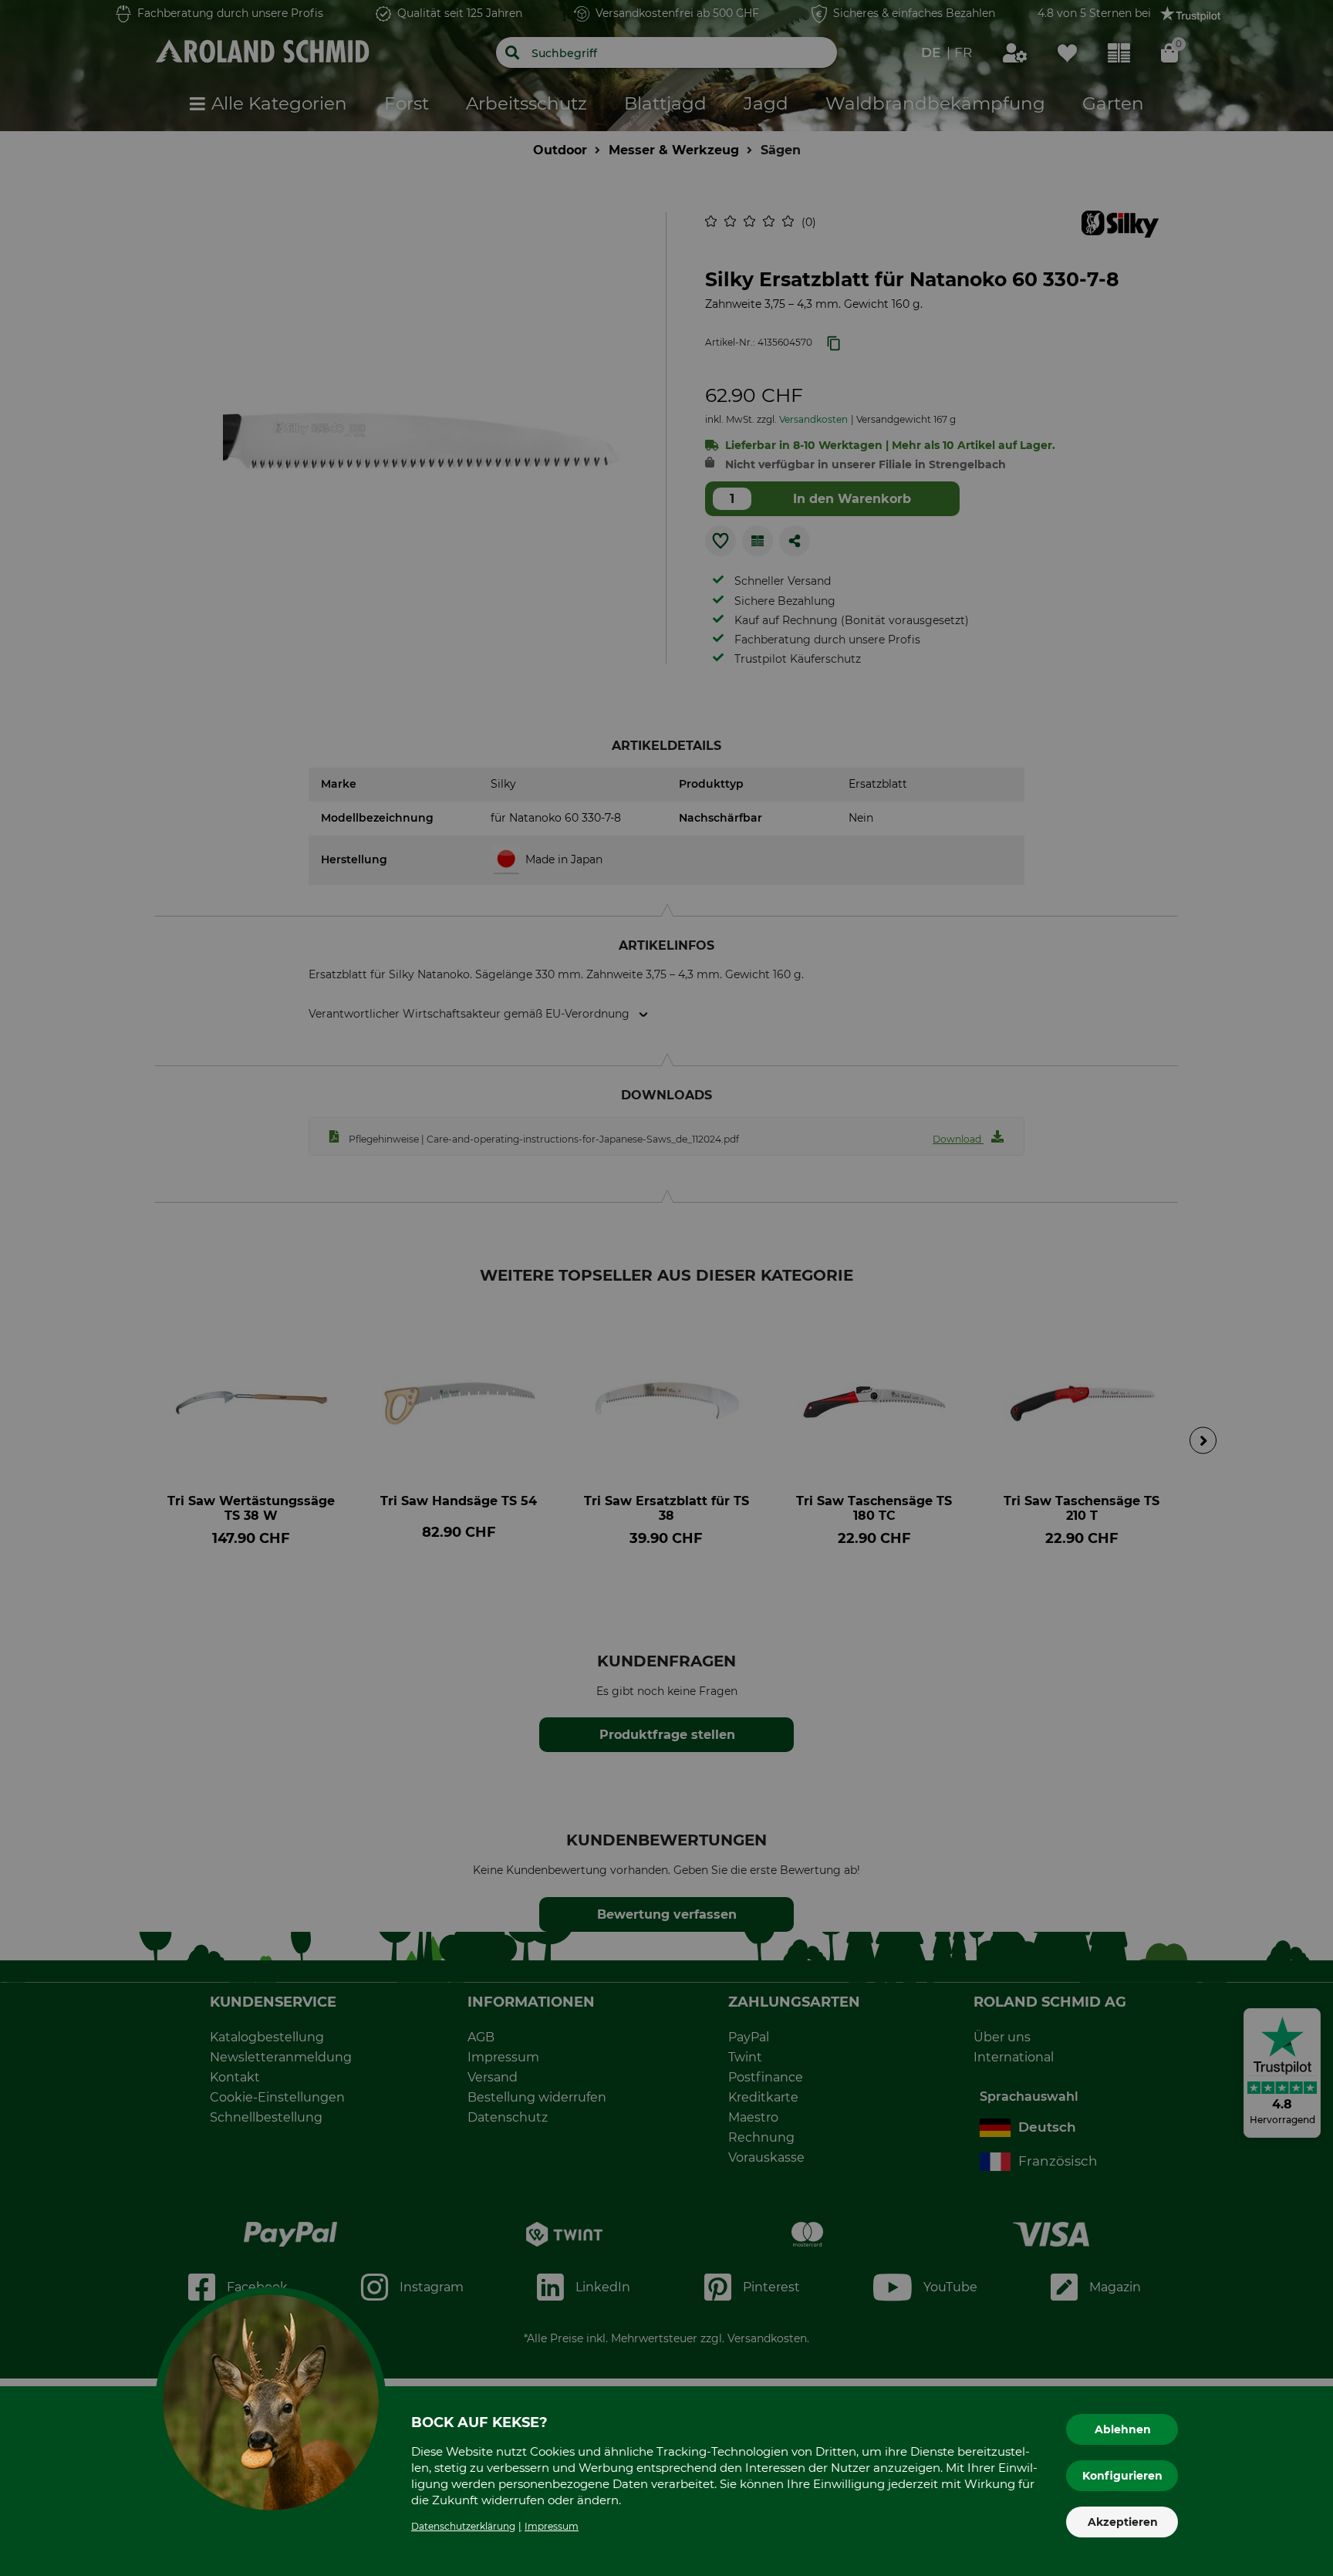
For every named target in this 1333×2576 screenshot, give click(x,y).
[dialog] (666, 1288)
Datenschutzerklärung (463, 2526)
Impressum (552, 2526)
